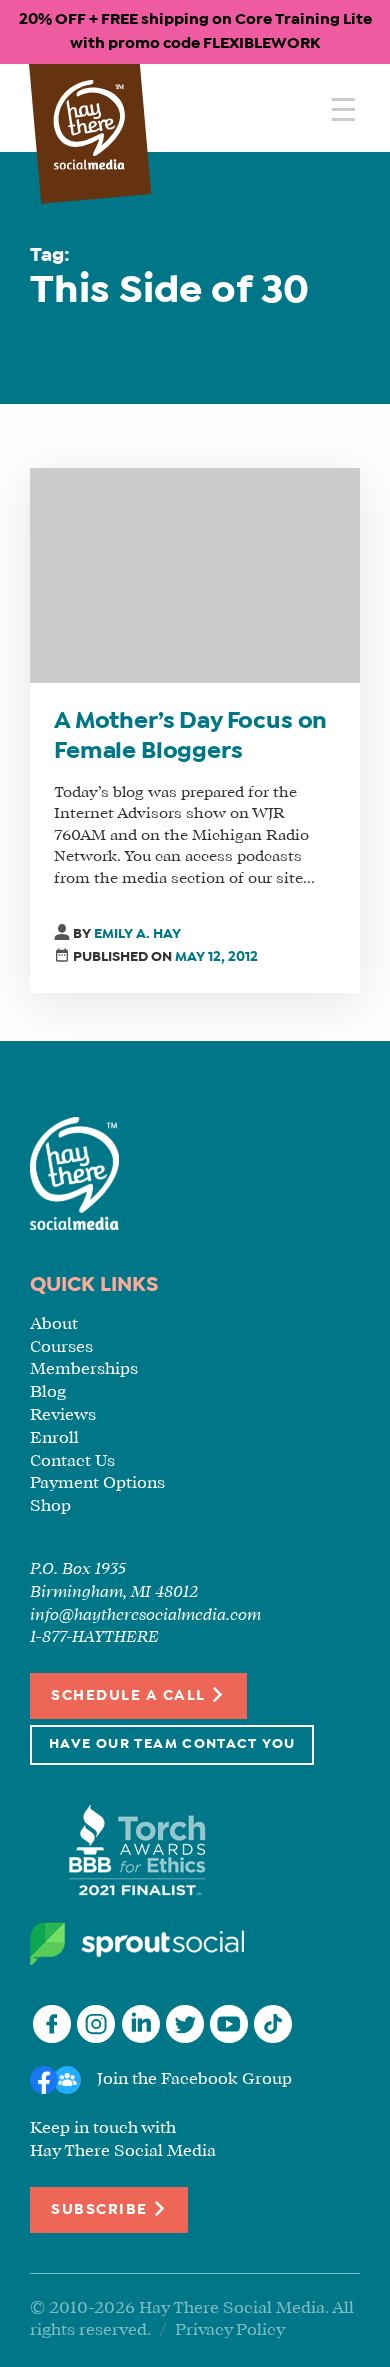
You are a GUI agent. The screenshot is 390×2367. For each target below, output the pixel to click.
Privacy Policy (230, 2330)
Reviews (63, 1415)
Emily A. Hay (137, 934)
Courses (61, 1347)
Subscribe (101, 2210)
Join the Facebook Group (194, 2079)
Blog (48, 1392)
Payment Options (97, 1483)
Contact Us (72, 1461)
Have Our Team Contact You (172, 1744)
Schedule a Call (130, 1696)
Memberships (84, 1369)
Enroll (54, 1438)
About (54, 1324)
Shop (50, 1506)
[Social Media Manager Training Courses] (89, 126)
